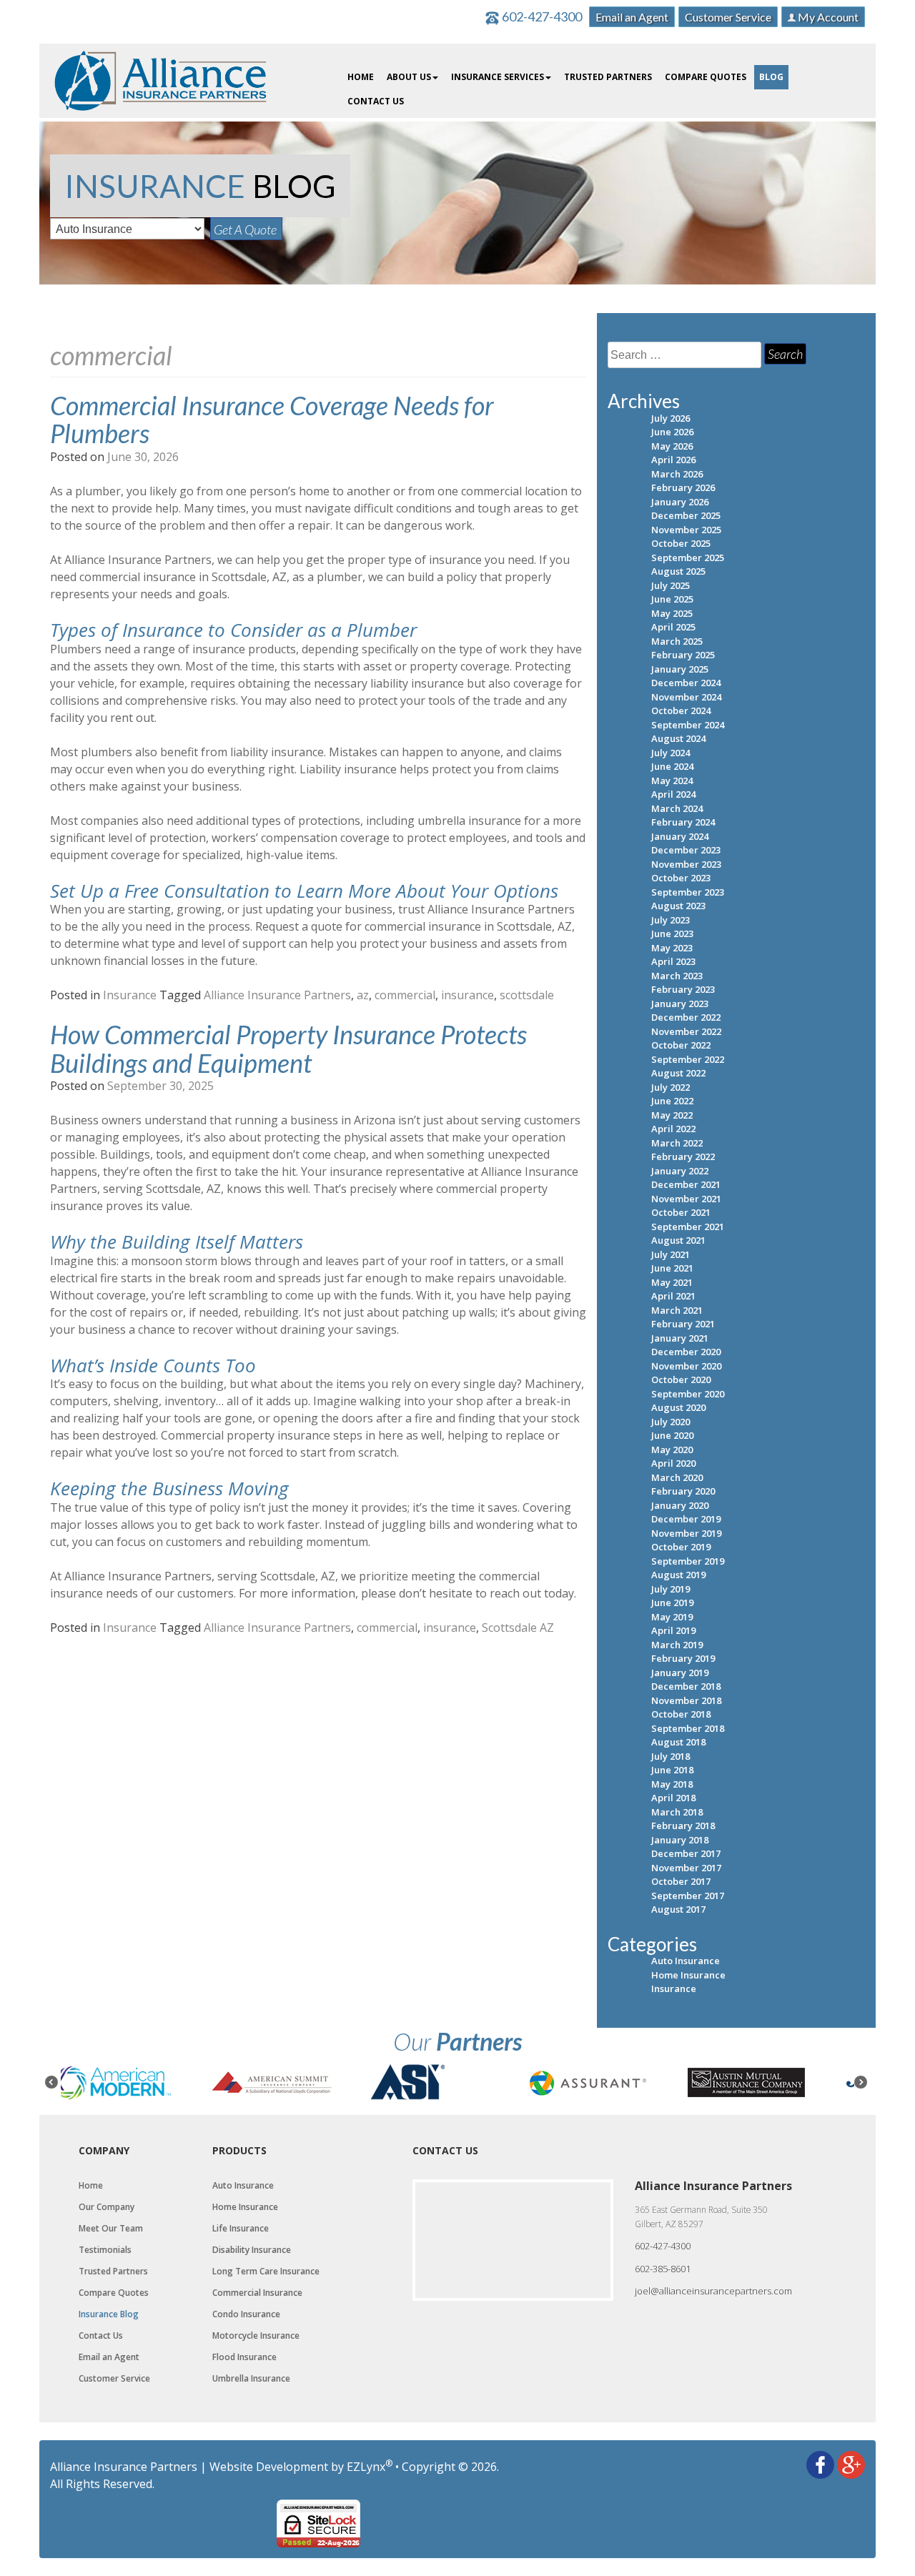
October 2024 (681, 710)
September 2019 (688, 1561)
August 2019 (678, 1575)
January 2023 (680, 1004)
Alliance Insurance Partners (277, 995)
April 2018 (673, 1798)
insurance (468, 995)
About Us (409, 77)
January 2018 (680, 1840)
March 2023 (677, 976)
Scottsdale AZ (518, 1628)
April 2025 (673, 627)
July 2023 (671, 920)
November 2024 (686, 697)
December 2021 (686, 1184)
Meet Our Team (111, 2229)
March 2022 (677, 1143)
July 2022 (671, 1087)
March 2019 (677, 1645)
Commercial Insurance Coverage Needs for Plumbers (272, 420)
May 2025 (672, 613)
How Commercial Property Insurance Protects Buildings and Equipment (288, 1049)
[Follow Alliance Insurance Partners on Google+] (851, 2464)
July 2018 (671, 1756)
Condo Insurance (246, 2314)
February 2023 (683, 989)
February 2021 (683, 1324)
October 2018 (681, 1714)
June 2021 (672, 1268)
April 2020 (673, 1463)
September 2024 (688, 725)
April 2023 (673, 961)
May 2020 (672, 1450)
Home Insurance (688, 1975)
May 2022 (672, 1115)
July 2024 (671, 753)
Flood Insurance (244, 2357)
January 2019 (680, 1673)
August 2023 (678, 906)
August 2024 (678, 738)
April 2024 (673, 794)
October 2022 (681, 1045)
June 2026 (672, 432)
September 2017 (688, 1896)
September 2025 (688, 558)
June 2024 (672, 766)
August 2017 (678, 1909)
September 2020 (688, 1394)
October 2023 (681, 878)
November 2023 (686, 864)
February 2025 (683, 655)
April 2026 (673, 460)
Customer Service (728, 17)
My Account (827, 17)
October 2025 (681, 543)
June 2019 (672, 1602)
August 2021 (678, 1240)
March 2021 (677, 1310)
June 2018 (672, 1770)
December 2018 (686, 1686)
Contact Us (376, 101)
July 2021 (671, 1254)
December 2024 (686, 683)
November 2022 (686, 1031)
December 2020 (686, 1352)
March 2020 (677, 1477)
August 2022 (678, 1073)
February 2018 (683, 1826)
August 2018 (678, 1742)
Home (361, 77)
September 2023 (688, 892)
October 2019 (681, 1547)
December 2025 (686, 515)
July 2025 (671, 585)
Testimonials (105, 2250)
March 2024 (677, 808)
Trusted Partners (608, 77)
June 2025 (672, 599)
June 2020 (672, 1435)
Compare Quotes (706, 77)
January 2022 (680, 1171)
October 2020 (681, 1379)
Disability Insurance (252, 2250)
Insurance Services (498, 77)
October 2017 (681, 1881)
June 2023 (672, 933)
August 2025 (678, 571)
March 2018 (677, 1812)
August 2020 (678, 1407)
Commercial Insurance (257, 2293)
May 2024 (672, 781)
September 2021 (688, 1227)
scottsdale (527, 995)
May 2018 (672, 1784)
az (363, 995)
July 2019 (671, 1589)
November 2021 (686, 1199)
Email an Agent (632, 17)
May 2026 (672, 446)
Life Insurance (241, 2229)
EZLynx (366, 2467)
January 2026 (680, 502)
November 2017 (686, 1868)
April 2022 (673, 1129)
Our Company (107, 2207)
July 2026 (671, 418)
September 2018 (688, 1728)
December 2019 (686, 1519)
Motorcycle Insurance (256, 2336)
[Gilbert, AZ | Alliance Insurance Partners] (161, 79)
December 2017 (686, 1853)
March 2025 (677, 641)
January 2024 (680, 836)
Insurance (130, 995)
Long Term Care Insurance (266, 2272)
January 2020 (680, 1505)
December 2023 (686, 850)
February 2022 (683, 1156)
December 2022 (686, 1017)
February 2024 (683, 822)
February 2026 (683, 487)
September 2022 (688, 1059)
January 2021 (680, 1338)
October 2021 (681, 1212)
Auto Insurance (686, 1961)
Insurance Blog (109, 2314)
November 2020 (686, 1366)
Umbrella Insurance (251, 2379)
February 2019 (683, 1658)
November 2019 (686, 1533)
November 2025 (686, 530)
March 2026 (677, 474)
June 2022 (672, 1101)
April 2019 (673, 1630)
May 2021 (672, 1282)
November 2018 (686, 1700)
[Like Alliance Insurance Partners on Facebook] (820, 2464)
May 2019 (672, 1617)
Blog (771, 77)
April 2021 (673, 1296)
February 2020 (683, 1491)
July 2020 (671, 1422)
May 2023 (672, 948)
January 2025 (680, 669)
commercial (405, 995)
